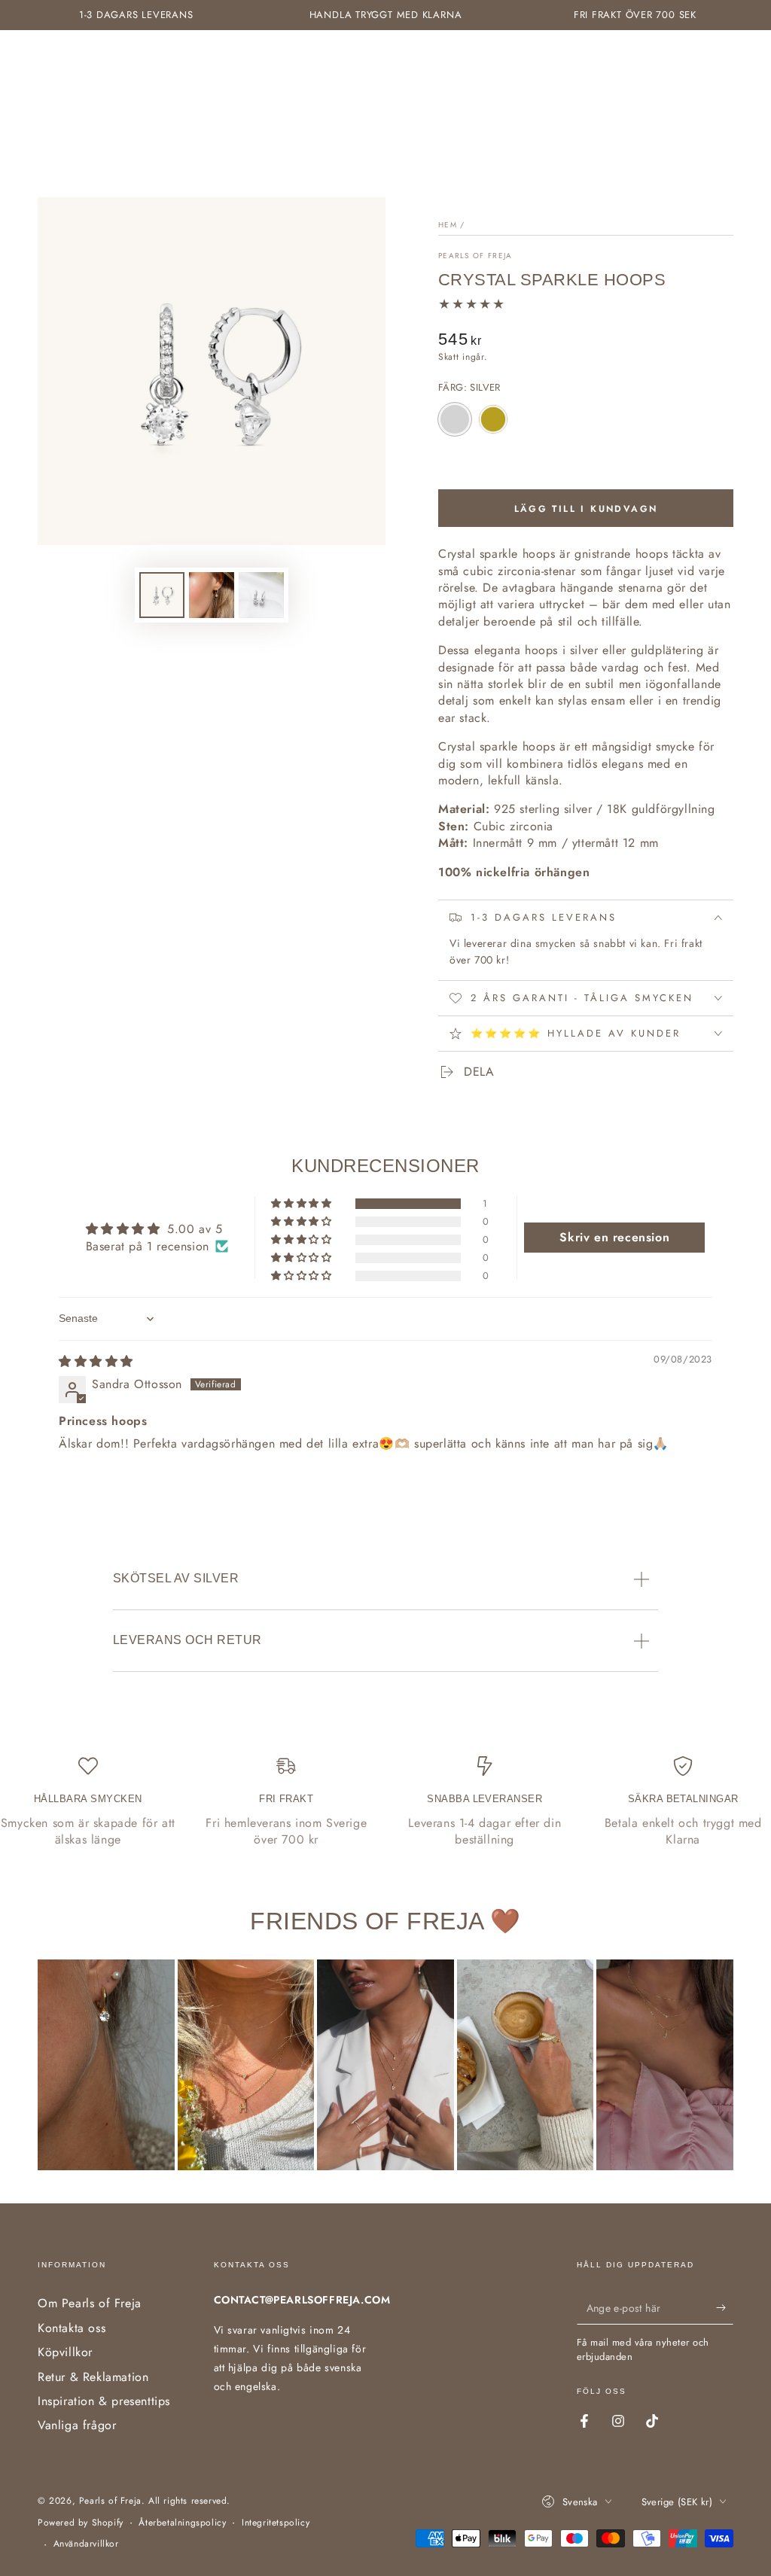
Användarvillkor (86, 2544)
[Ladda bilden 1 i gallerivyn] (162, 595)
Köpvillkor (65, 2352)
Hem (448, 225)
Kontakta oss (72, 2328)
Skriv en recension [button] (614, 1237)
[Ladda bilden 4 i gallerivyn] (261, 595)
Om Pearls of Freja (90, 2303)
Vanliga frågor (77, 2425)
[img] (96, 1361)
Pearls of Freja (475, 256)
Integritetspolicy (276, 2523)
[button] (302, 1204)
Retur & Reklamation (93, 2377)
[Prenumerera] (725, 2307)
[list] (385, 1803)
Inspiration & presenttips (104, 2401)
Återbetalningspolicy (182, 2523)
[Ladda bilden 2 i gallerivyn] (212, 595)
